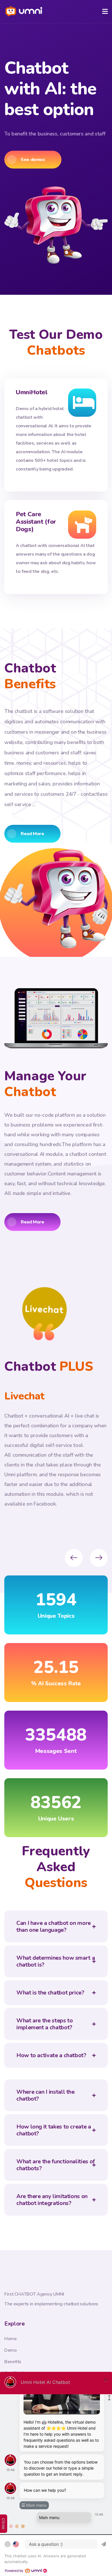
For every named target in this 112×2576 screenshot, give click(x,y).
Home (10, 2339)
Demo (10, 2350)
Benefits (13, 2362)
